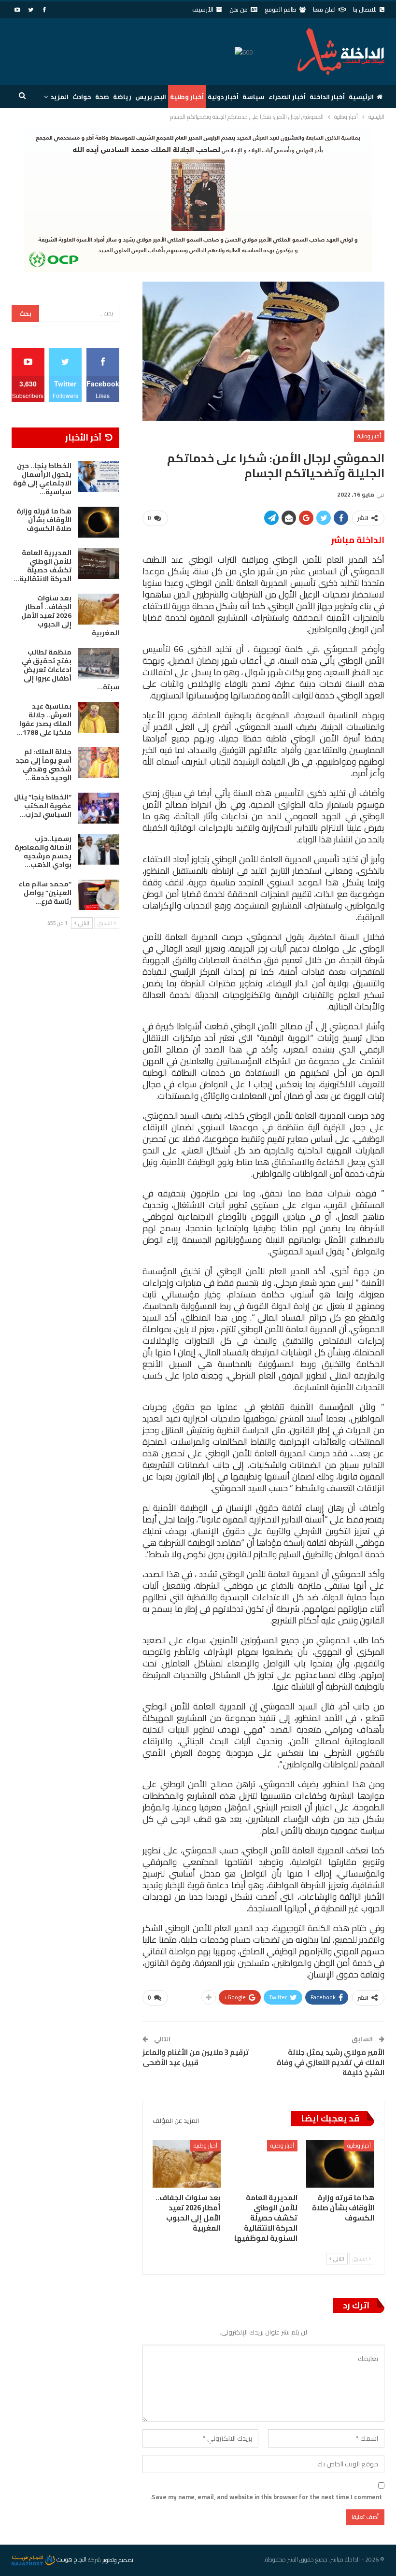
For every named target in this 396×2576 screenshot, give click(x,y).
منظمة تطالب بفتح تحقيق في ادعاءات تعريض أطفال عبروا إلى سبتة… (71, 669)
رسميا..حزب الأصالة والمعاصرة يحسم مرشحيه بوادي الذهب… (43, 852)
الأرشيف (203, 9)
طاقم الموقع (281, 9)
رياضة (122, 97)
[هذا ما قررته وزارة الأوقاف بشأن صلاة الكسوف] (340, 2164)
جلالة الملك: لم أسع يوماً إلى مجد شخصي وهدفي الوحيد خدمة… (43, 765)
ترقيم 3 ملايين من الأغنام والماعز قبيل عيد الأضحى (196, 2057)
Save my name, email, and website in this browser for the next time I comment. (266, 2497)
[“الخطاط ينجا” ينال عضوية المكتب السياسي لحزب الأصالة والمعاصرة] (99, 808)
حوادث (82, 97)
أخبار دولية (223, 97)
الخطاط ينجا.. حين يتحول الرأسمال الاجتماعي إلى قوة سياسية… (42, 479)
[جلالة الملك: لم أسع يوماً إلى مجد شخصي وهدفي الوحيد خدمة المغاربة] (99, 763)
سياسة (254, 97)
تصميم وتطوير (118, 2559)
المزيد (60, 97)
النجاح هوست (71, 2559)
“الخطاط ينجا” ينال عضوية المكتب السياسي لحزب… (43, 806)
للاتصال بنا (365, 9)
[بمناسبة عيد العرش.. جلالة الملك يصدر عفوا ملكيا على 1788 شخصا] (99, 717)
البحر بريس (151, 97)
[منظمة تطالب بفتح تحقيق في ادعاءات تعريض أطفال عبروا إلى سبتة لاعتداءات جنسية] (99, 663)
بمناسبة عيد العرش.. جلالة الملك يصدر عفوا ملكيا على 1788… (44, 719)
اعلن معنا (324, 9)
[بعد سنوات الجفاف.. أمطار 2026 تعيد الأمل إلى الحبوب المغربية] (187, 2164)
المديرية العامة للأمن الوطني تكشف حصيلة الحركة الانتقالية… (42, 566)
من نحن (239, 9)
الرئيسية (361, 97)
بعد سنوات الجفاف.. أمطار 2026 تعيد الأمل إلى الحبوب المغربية (70, 615)
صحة (102, 97)
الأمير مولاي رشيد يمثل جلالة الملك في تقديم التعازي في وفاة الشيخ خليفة (331, 2062)
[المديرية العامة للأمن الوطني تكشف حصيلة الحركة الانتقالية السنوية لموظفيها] (263, 2164)
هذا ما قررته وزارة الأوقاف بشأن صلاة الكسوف (44, 520)
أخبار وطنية (187, 97)
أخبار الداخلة (327, 97)
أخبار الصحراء (287, 97)
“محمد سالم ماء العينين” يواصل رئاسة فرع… (45, 893)
